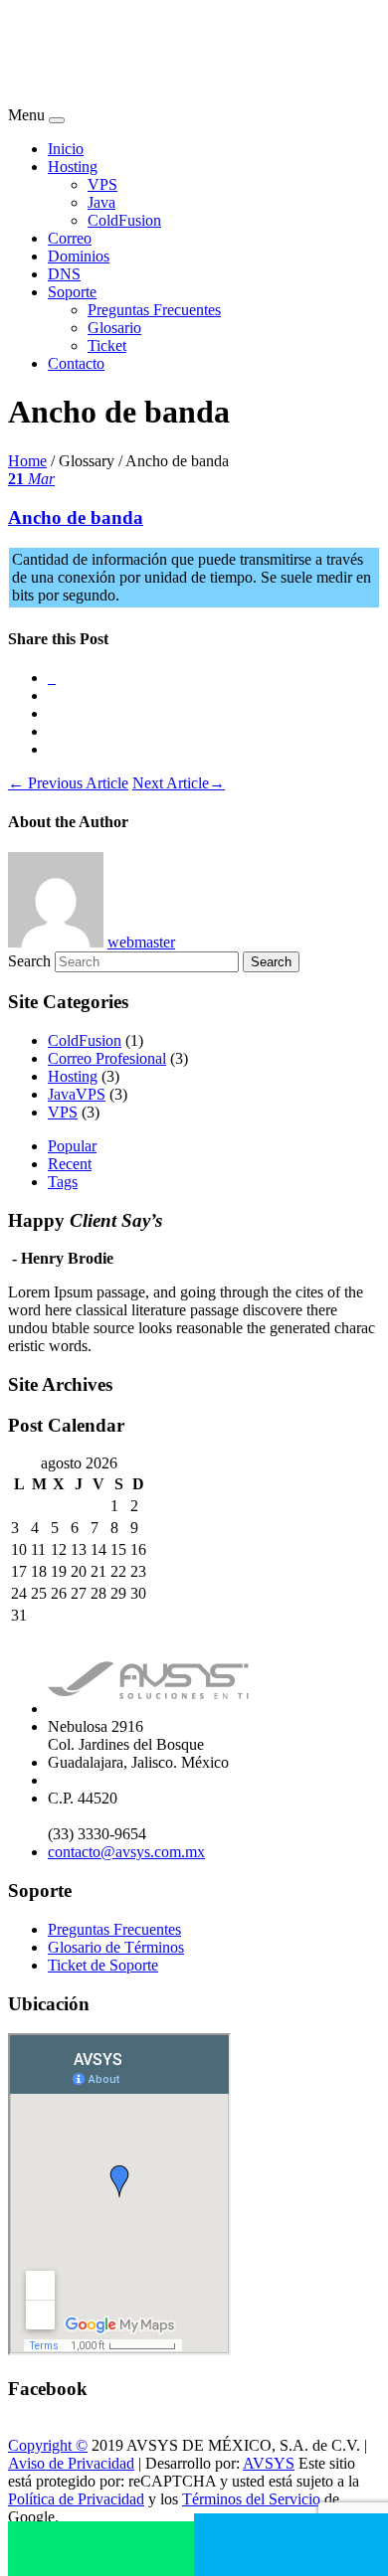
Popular (72, 1146)
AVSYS (269, 2463)
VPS (102, 184)
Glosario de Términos (116, 1947)
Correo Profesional (107, 1058)
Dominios (79, 256)
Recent (70, 1164)
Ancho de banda (76, 517)
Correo (70, 238)
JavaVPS (77, 1094)
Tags (63, 1182)
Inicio (66, 149)
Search (29, 961)
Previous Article (68, 783)
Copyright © (48, 2445)
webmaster (141, 942)
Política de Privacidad (76, 2499)
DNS (64, 274)
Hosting (73, 167)
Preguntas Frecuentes (154, 310)
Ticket (107, 345)
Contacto (76, 363)
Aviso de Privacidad (71, 2463)
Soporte (72, 292)
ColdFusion (124, 220)
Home (27, 461)
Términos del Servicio (251, 2499)
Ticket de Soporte (103, 1965)
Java (101, 202)
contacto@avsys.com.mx (126, 1852)
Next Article (179, 783)
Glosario (114, 328)
